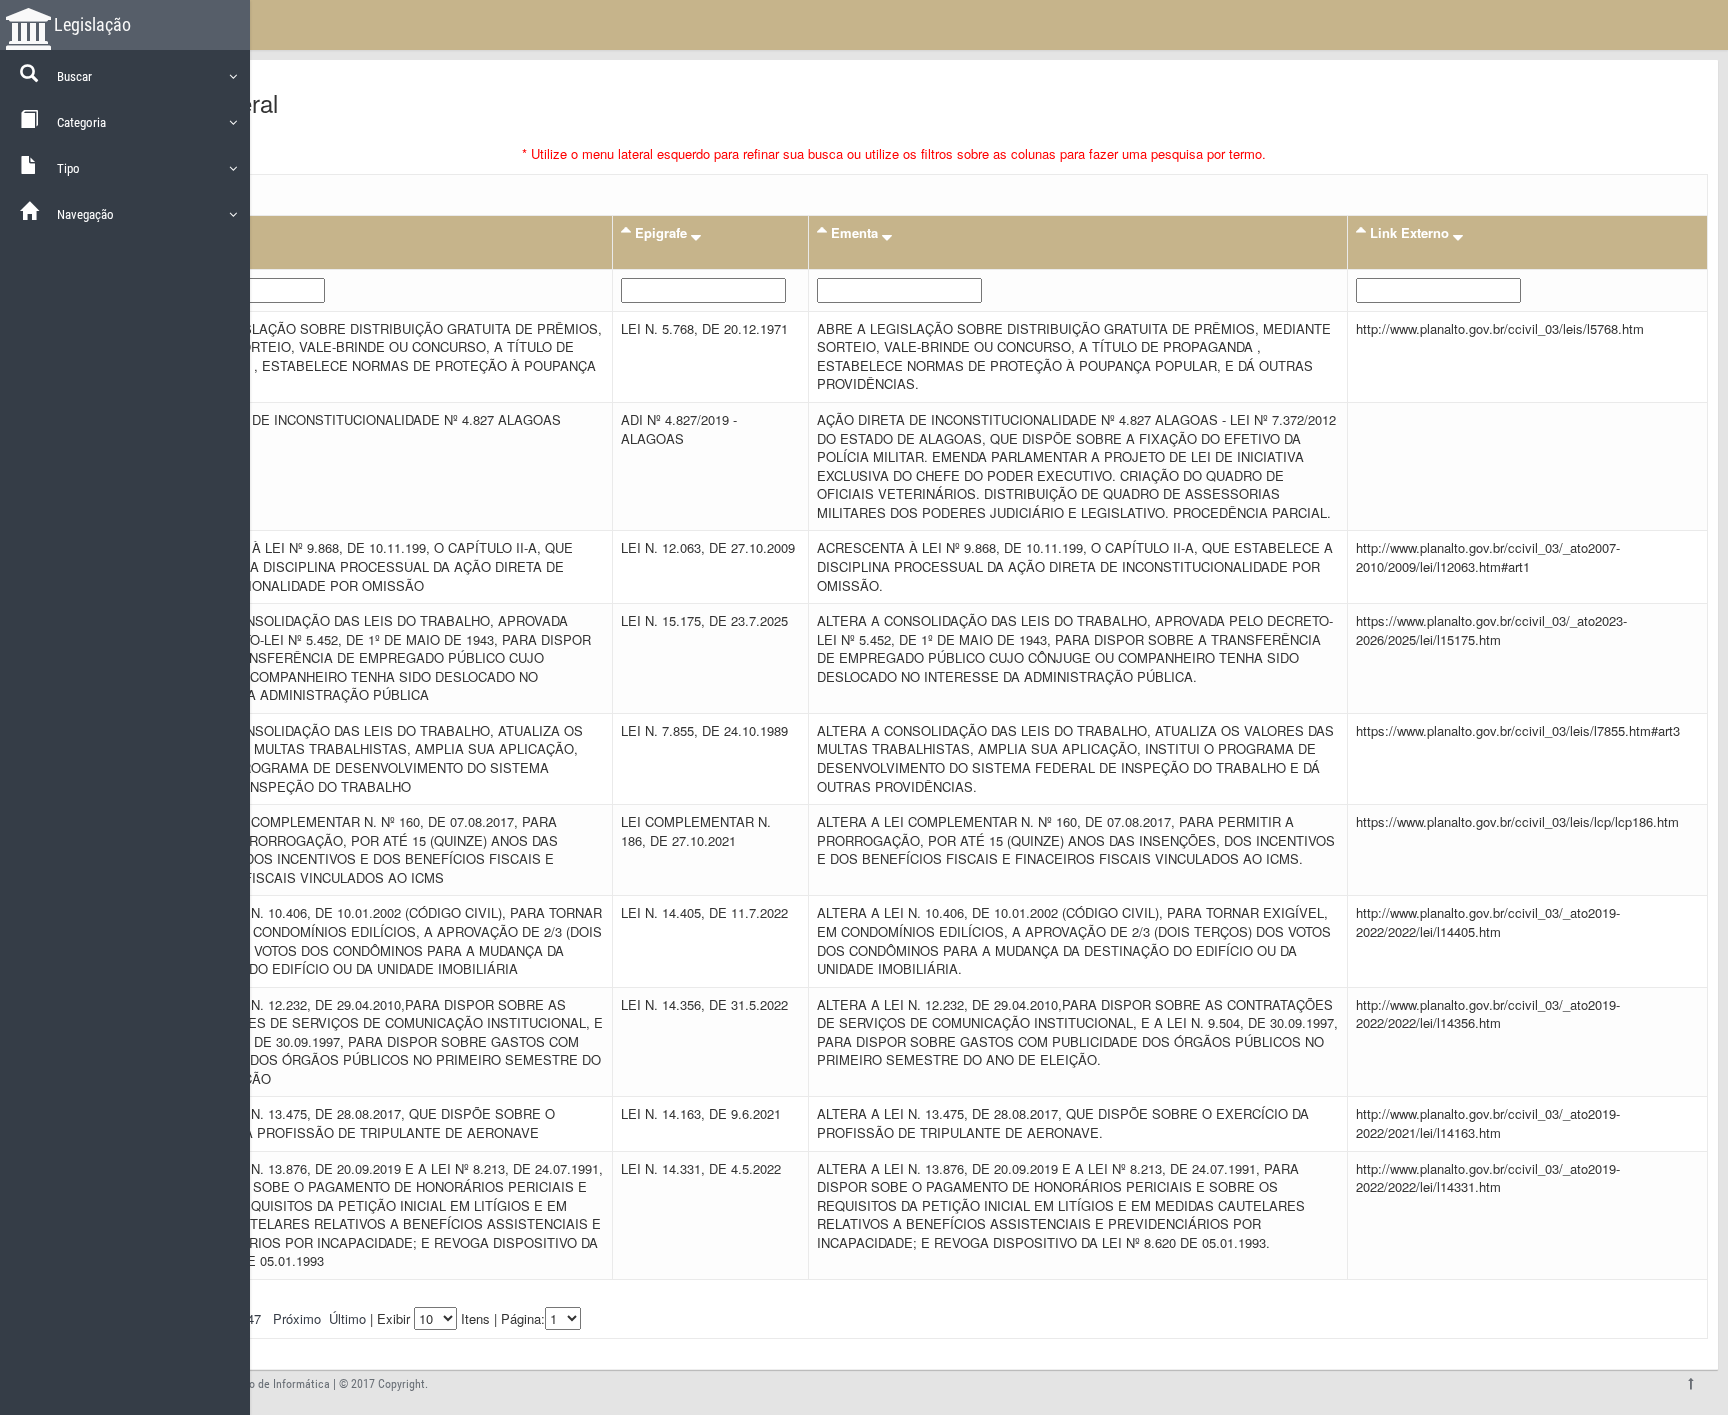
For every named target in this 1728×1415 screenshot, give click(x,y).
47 (254, 1318)
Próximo (297, 1318)
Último (347, 1318)
